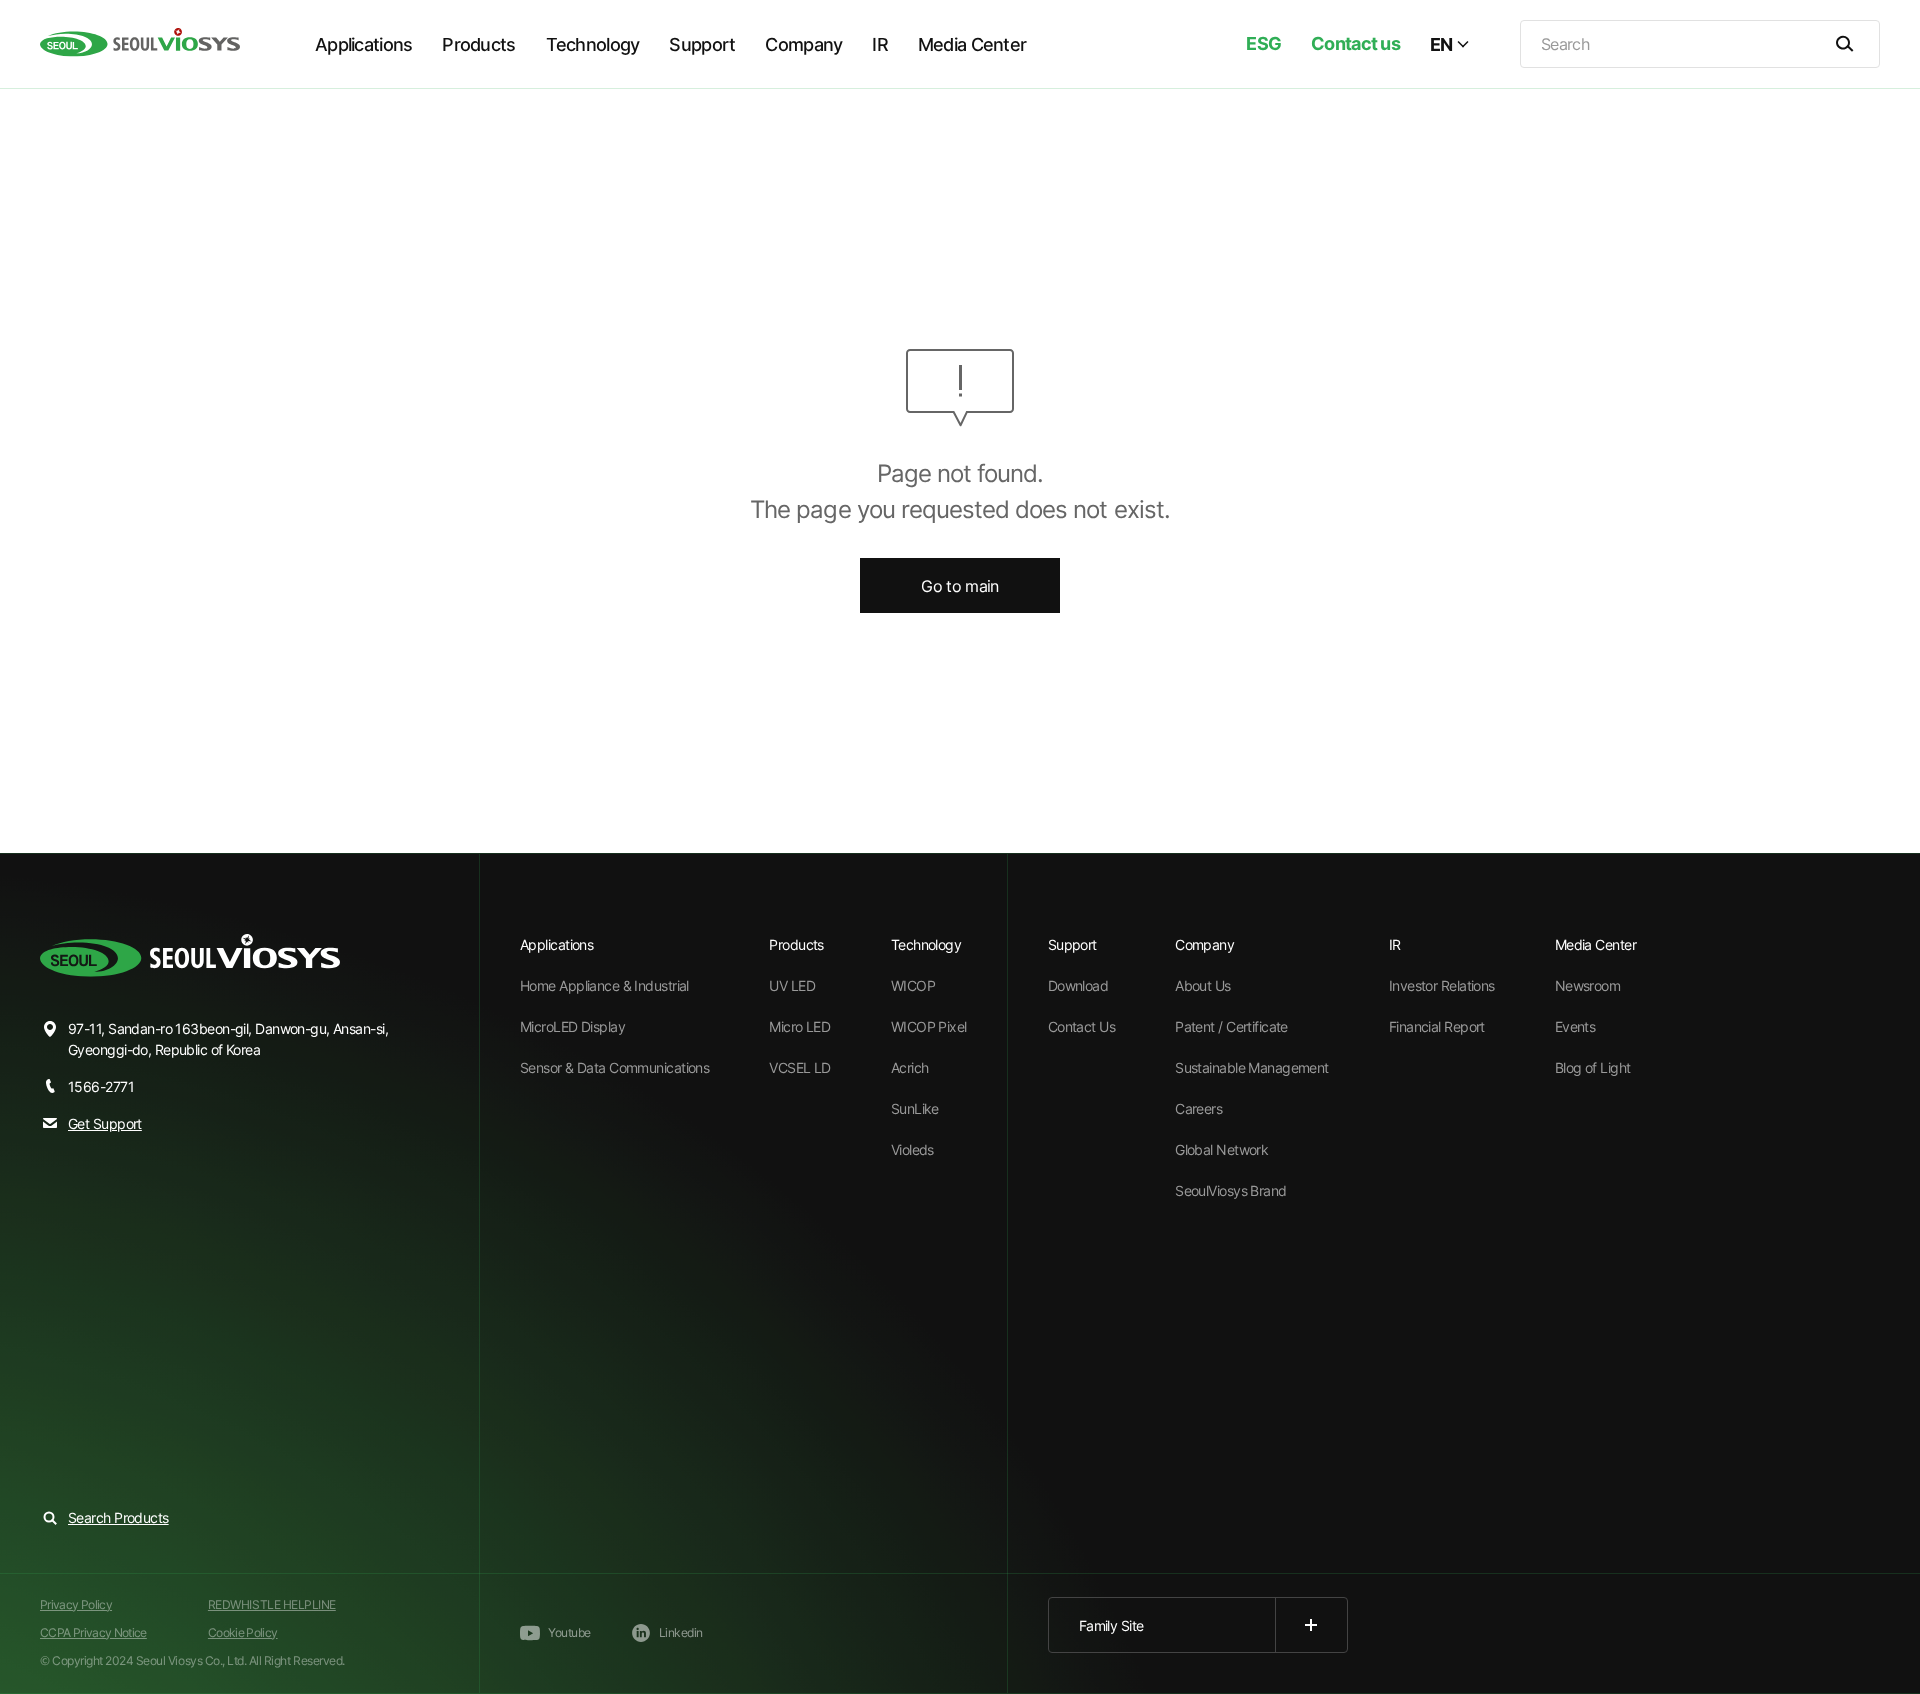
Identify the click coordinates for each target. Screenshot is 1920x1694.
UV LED (792, 985)
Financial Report (1437, 1026)
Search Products (118, 1517)
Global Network (1221, 1149)
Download (1078, 985)
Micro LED (799, 1026)
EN (1441, 44)
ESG (1263, 43)
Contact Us (1081, 1026)
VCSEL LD (800, 1067)
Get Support (105, 1123)
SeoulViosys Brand (1230, 1190)
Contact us (1355, 43)
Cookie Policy (243, 1632)
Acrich (910, 1067)
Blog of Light (1593, 1067)
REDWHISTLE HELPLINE (272, 1604)
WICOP (913, 985)
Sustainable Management (1252, 1067)
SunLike (915, 1108)
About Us (1203, 985)
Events (1575, 1026)
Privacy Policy (76, 1604)
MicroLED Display (572, 1026)
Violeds (912, 1149)
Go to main (960, 586)
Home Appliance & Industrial (604, 985)
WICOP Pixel (929, 1026)
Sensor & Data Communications (614, 1067)
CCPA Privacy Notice (93, 1632)
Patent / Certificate (1231, 1026)
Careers (1198, 1108)
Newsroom (1588, 985)
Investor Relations (1442, 985)
